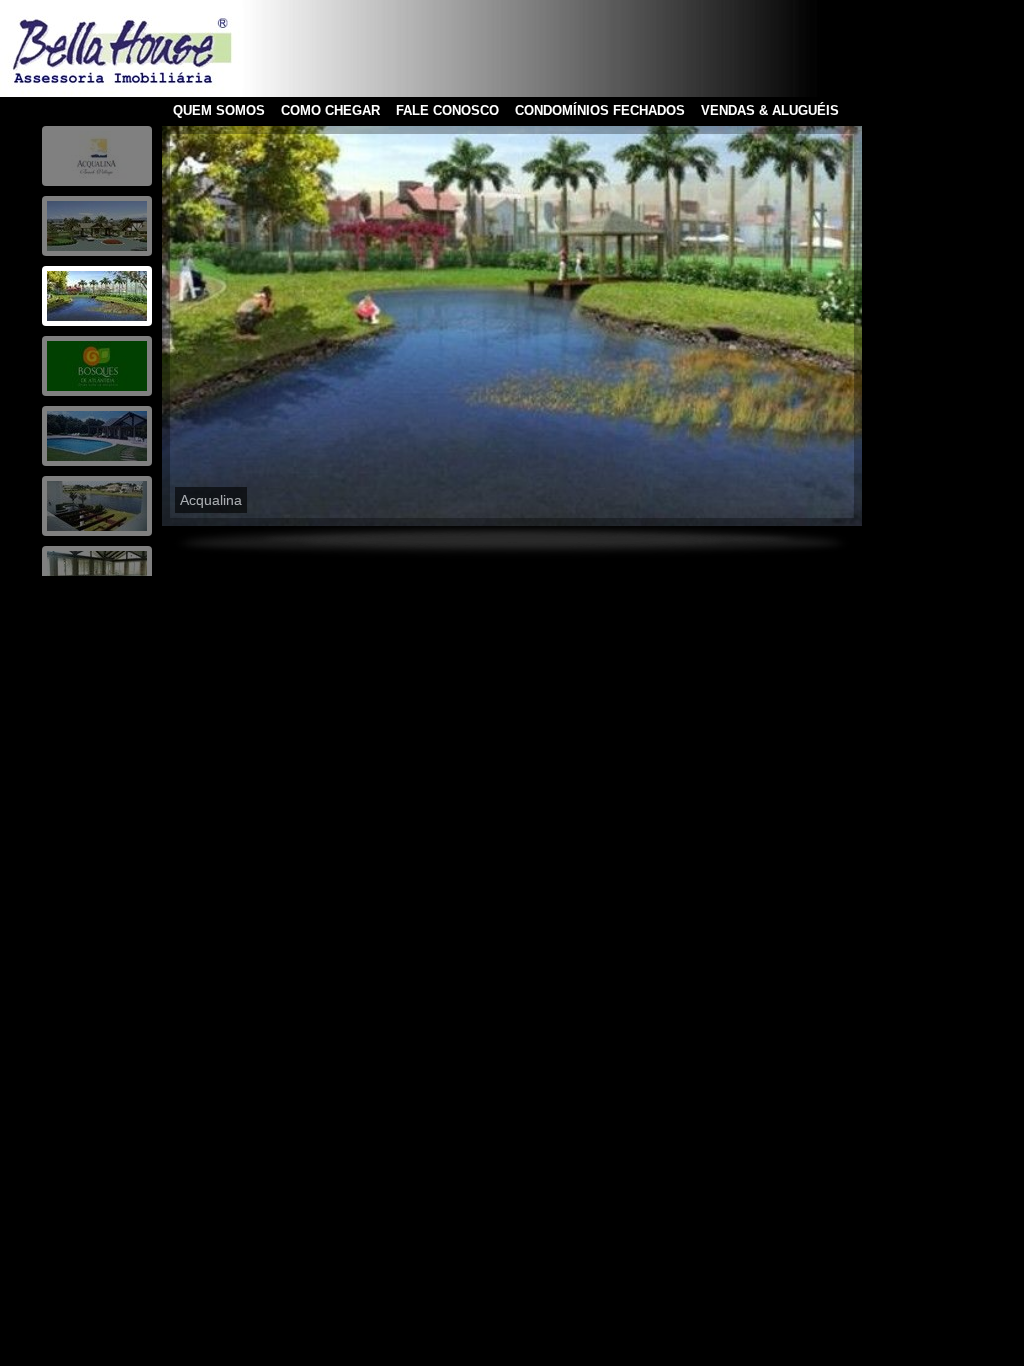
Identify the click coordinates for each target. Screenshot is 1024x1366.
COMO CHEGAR (330, 110)
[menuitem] (97, 156)
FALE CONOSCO (447, 110)
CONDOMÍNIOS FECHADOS (600, 110)
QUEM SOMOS (219, 110)
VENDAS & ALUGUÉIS (770, 110)
